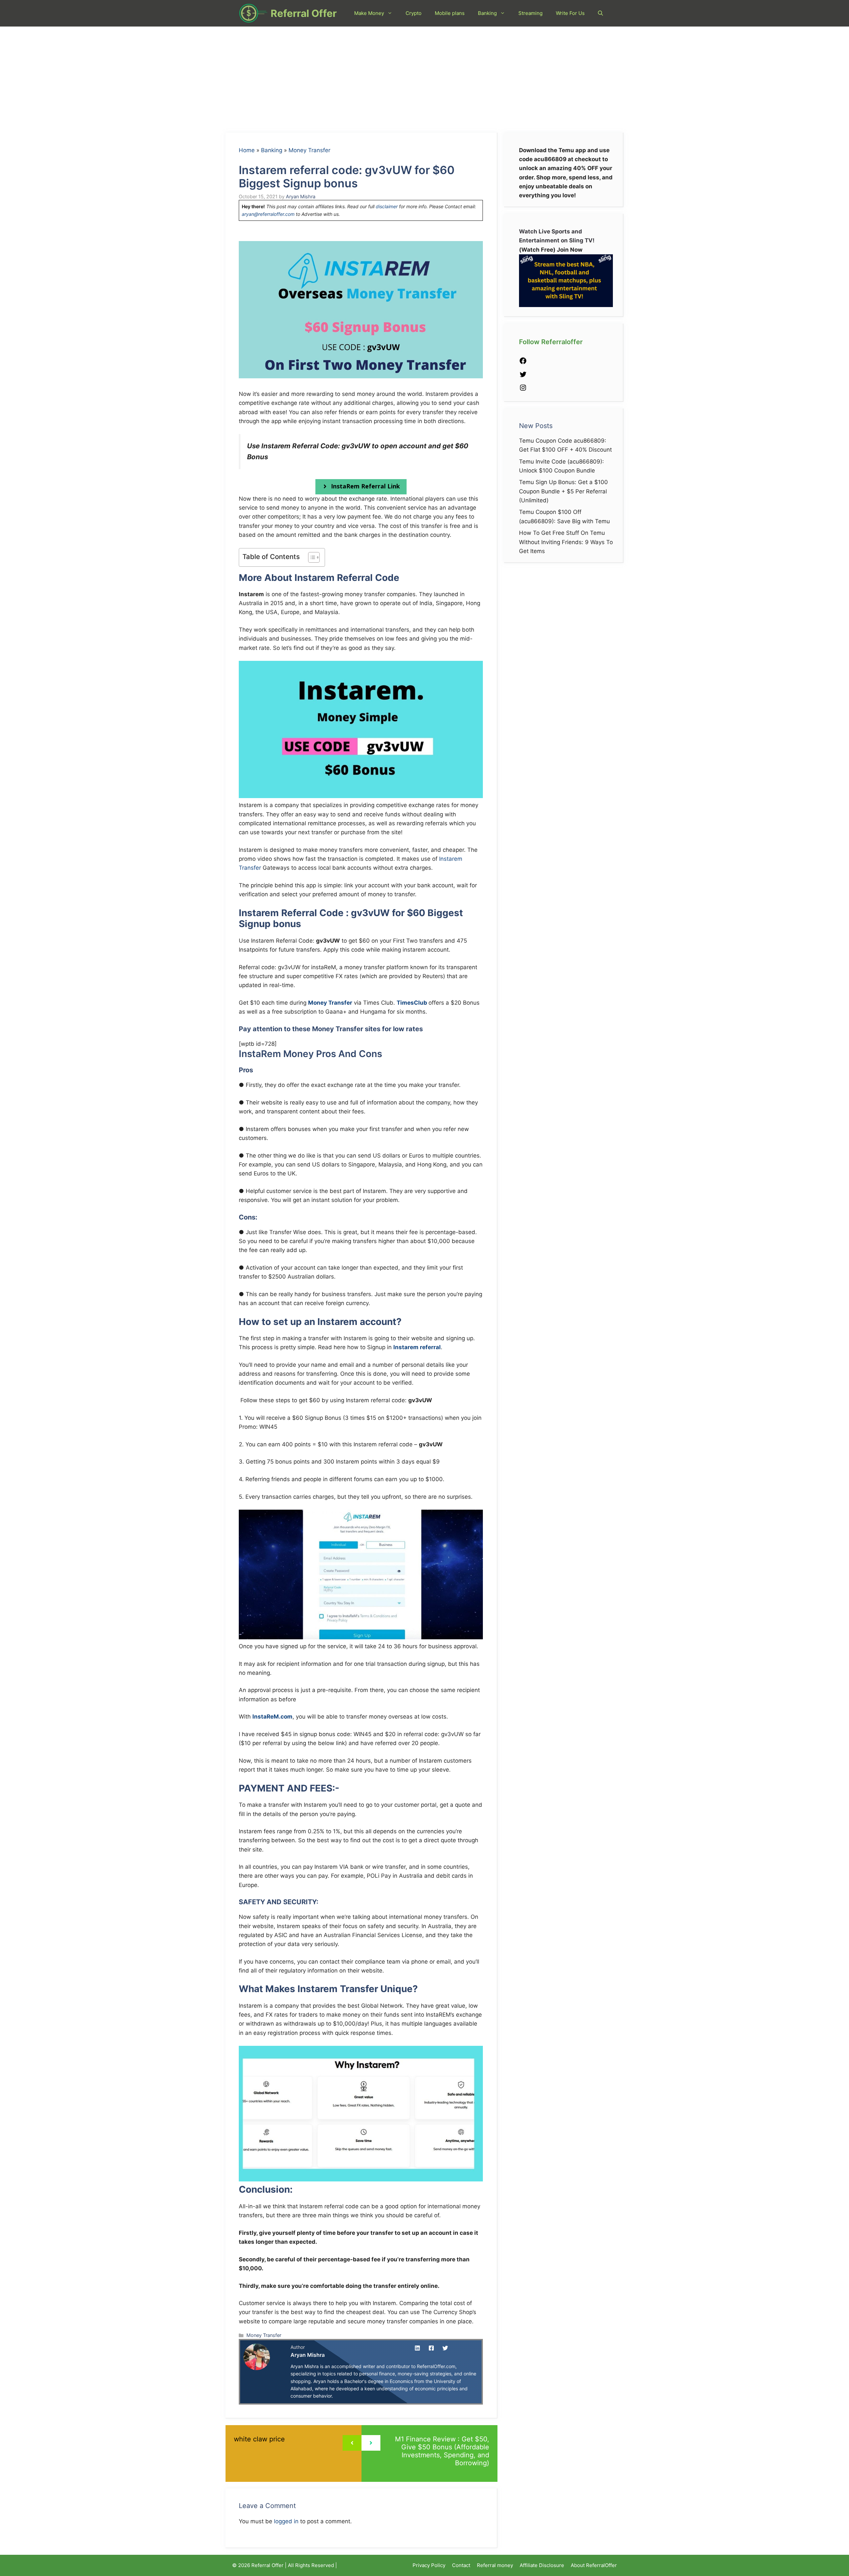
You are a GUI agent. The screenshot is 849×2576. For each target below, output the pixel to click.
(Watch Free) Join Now (551, 250)
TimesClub (412, 1003)
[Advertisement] (424, 76)
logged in (286, 2521)
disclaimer (387, 206)
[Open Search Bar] (600, 13)
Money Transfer (309, 150)
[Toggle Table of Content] (311, 557)
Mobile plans (450, 13)
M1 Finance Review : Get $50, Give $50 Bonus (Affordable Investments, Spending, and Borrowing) (442, 2451)
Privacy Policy (429, 2565)
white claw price (259, 2439)
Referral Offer (304, 13)
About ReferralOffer (594, 2565)
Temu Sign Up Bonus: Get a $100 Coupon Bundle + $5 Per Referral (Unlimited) (563, 491)
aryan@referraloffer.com (268, 214)
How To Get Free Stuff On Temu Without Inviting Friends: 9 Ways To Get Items (566, 542)
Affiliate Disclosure (542, 2565)
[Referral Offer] (253, 13)
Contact (461, 2565)
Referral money (495, 2565)
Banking (487, 13)
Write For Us (570, 13)
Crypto (414, 13)
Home (247, 150)
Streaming (530, 13)
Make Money (369, 13)
